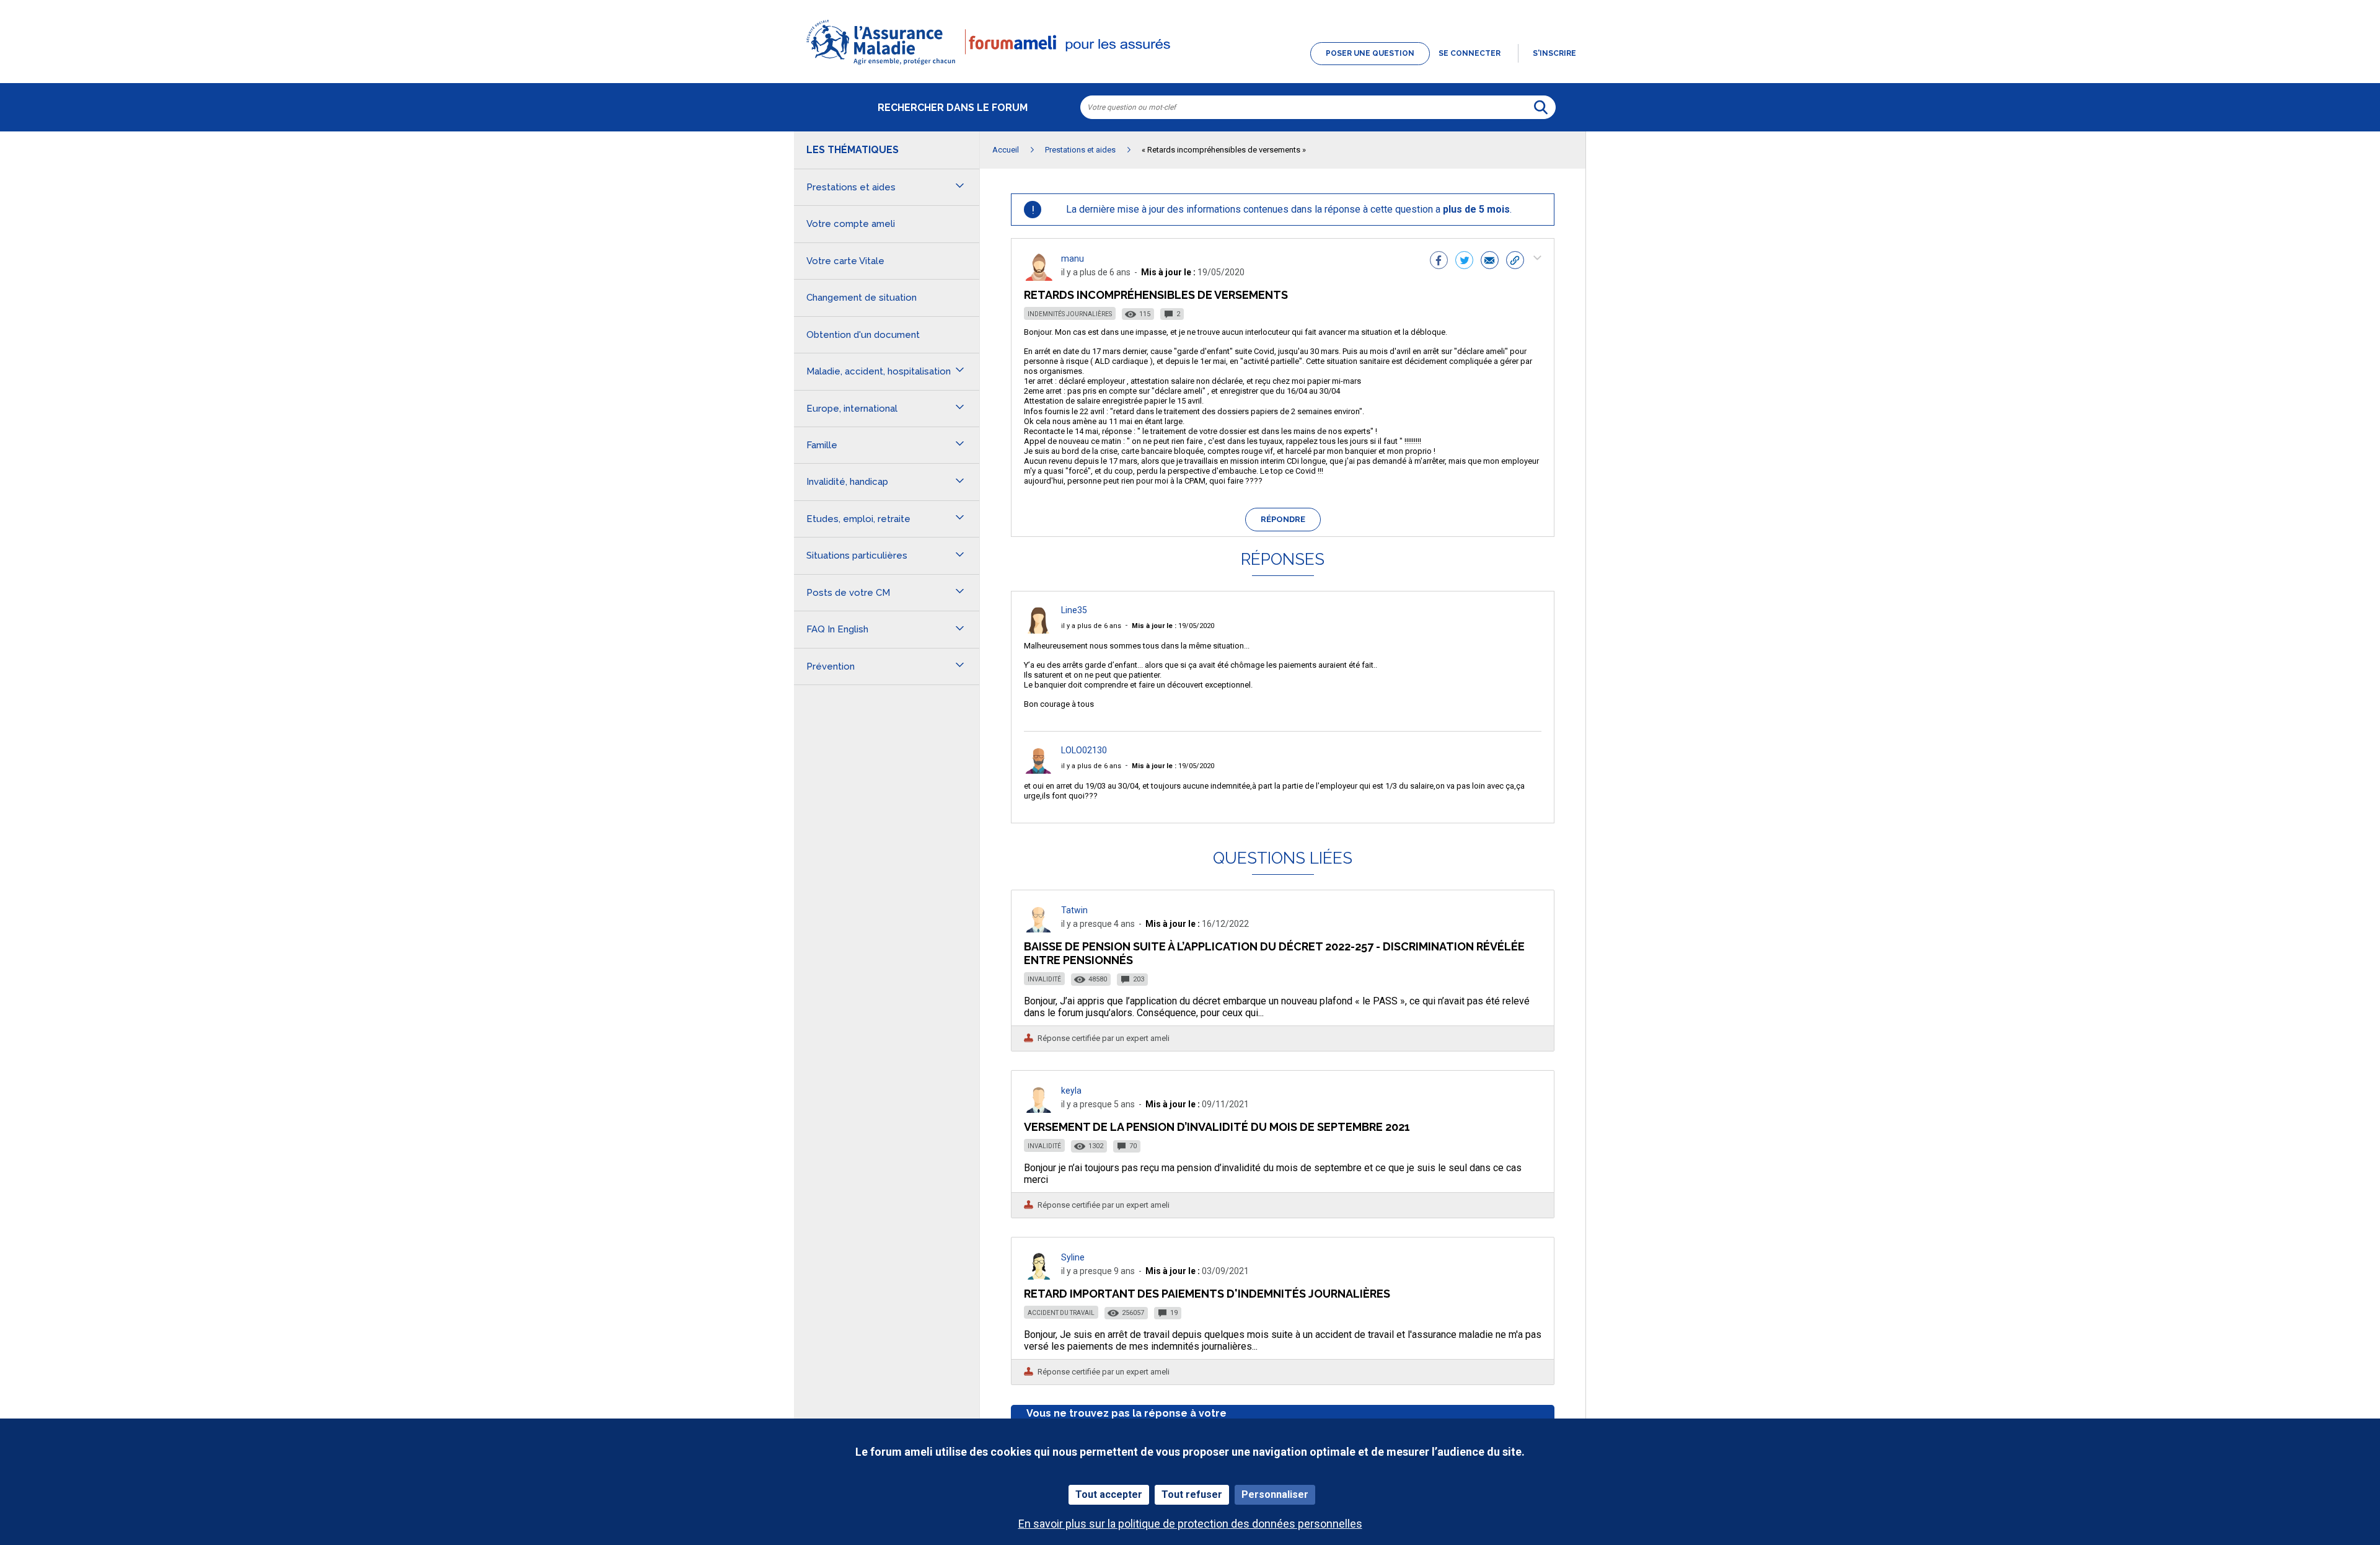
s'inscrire (1554, 53)
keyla (1071, 1091)
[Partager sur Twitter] (1464, 262)
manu (1073, 259)
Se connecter (1470, 53)
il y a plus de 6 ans (1091, 626)
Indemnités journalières (1070, 314)
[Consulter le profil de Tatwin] (1039, 929)
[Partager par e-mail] (1490, 262)
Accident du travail (1061, 1313)
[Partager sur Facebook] (1439, 262)
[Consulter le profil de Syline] (1039, 1276)
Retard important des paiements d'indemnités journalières (1207, 1294)
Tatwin (1074, 910)
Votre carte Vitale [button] (845, 261)
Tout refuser (1192, 1494)
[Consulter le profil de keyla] (1039, 1109)
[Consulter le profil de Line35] (1039, 630)
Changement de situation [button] (862, 298)
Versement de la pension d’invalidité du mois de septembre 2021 (1217, 1127)
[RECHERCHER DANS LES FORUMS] (1541, 107)
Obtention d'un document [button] (863, 335)
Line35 (1074, 610)
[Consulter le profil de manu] (1039, 277)
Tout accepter (1109, 1494)
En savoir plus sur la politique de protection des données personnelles (1190, 1524)
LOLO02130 (1084, 750)
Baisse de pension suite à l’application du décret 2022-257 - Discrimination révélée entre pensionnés (1274, 953)
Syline (1073, 1257)
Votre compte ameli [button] (851, 224)
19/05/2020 (1173, 626)
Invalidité (1044, 979)
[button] (1190, 66)
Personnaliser (1275, 1494)
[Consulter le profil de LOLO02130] (1039, 770)
